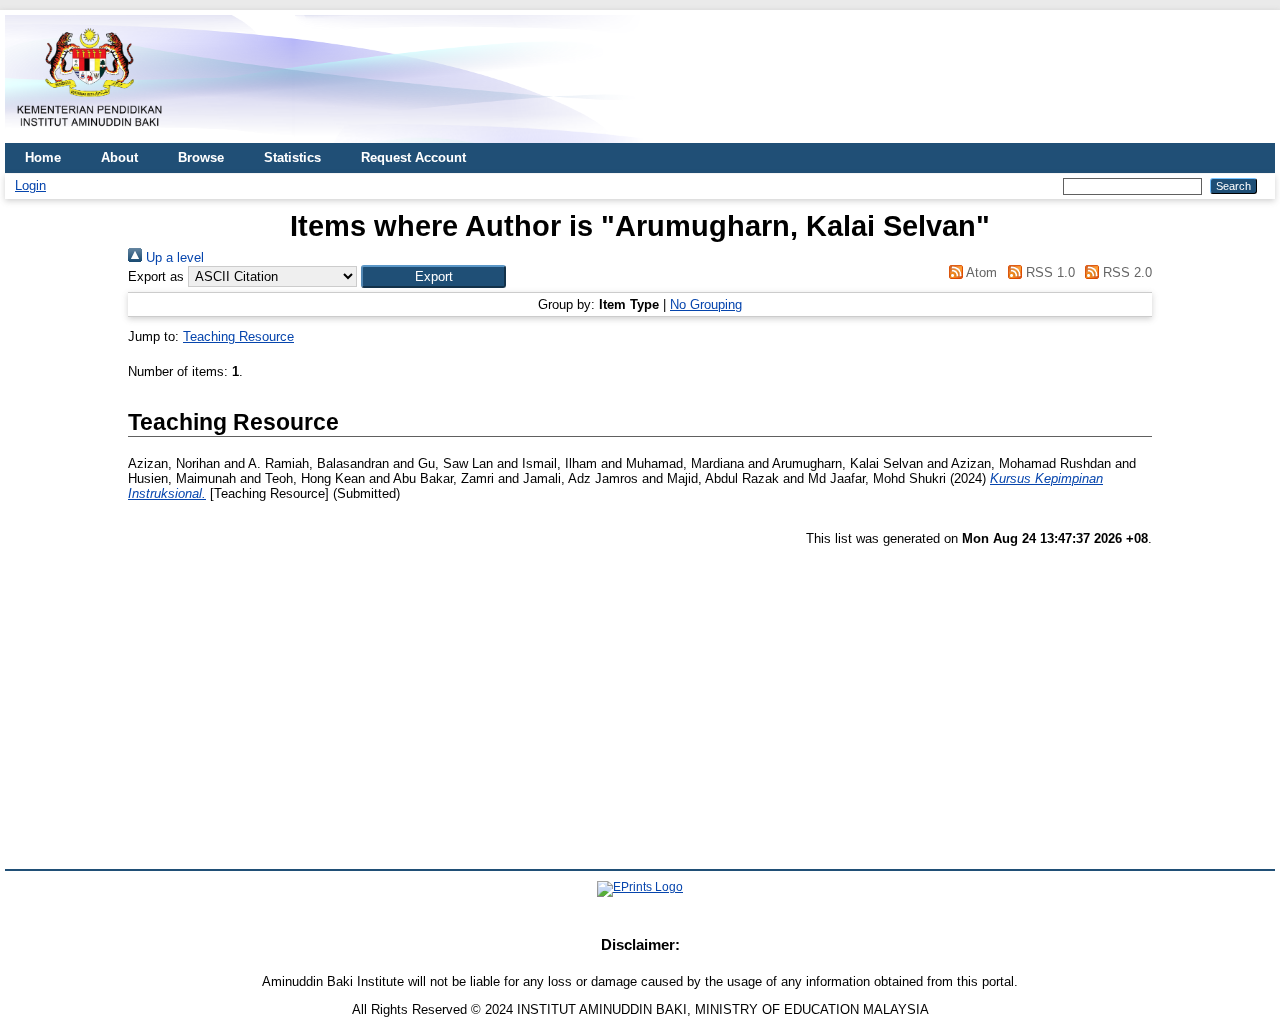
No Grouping (706, 304)
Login (30, 185)
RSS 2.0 (1125, 272)
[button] (433, 276)
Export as (156, 276)
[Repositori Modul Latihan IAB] (90, 135)
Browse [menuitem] (201, 157)
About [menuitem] (119, 157)
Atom (980, 272)
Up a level (173, 257)
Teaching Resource (238, 336)
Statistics (292, 157)
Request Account (413, 157)
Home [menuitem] (43, 157)
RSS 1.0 (1048, 272)
